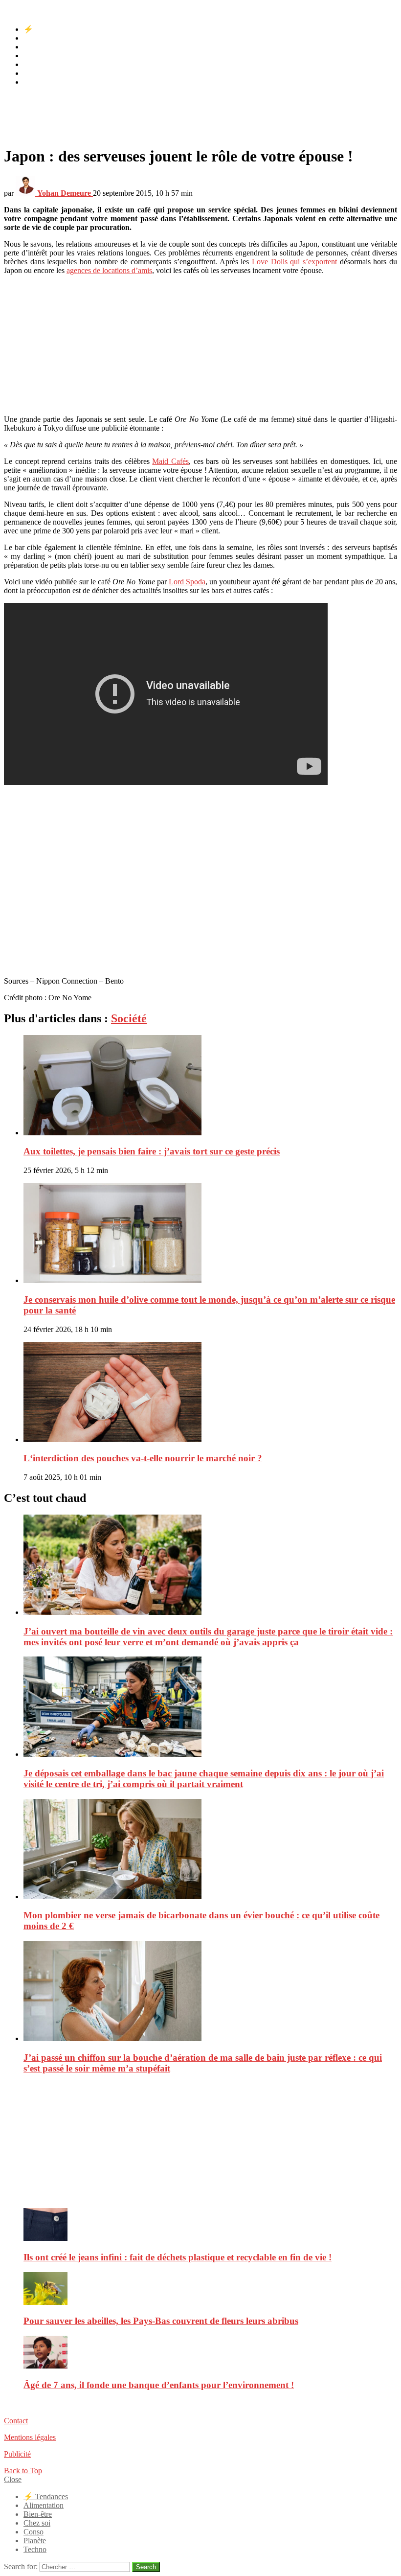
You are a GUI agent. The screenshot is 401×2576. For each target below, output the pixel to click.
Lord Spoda (187, 582)
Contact (16, 2421)
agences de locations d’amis (109, 270)
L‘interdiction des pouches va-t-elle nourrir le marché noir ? (143, 1458)
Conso (33, 64)
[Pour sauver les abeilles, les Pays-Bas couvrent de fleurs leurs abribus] (210, 2289)
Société (129, 1018)
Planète (35, 73)
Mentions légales (30, 2437)
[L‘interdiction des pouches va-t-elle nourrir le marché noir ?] (210, 1393)
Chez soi (37, 56)
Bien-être (38, 47)
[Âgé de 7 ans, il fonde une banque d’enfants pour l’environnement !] (210, 2353)
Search (146, 2567)
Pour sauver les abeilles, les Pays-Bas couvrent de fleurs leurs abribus (161, 2321)
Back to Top (23, 2471)
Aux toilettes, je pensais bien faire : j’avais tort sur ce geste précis (152, 1151)
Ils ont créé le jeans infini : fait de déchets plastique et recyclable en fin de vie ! (178, 2257)
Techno (35, 82)
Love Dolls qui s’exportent (294, 262)
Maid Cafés (170, 461)
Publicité (17, 2454)
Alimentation (44, 38)
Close (13, 2479)
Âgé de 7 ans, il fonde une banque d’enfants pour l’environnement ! (159, 2385)
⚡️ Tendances (46, 29)
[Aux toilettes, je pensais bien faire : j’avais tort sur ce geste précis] (210, 1086)
